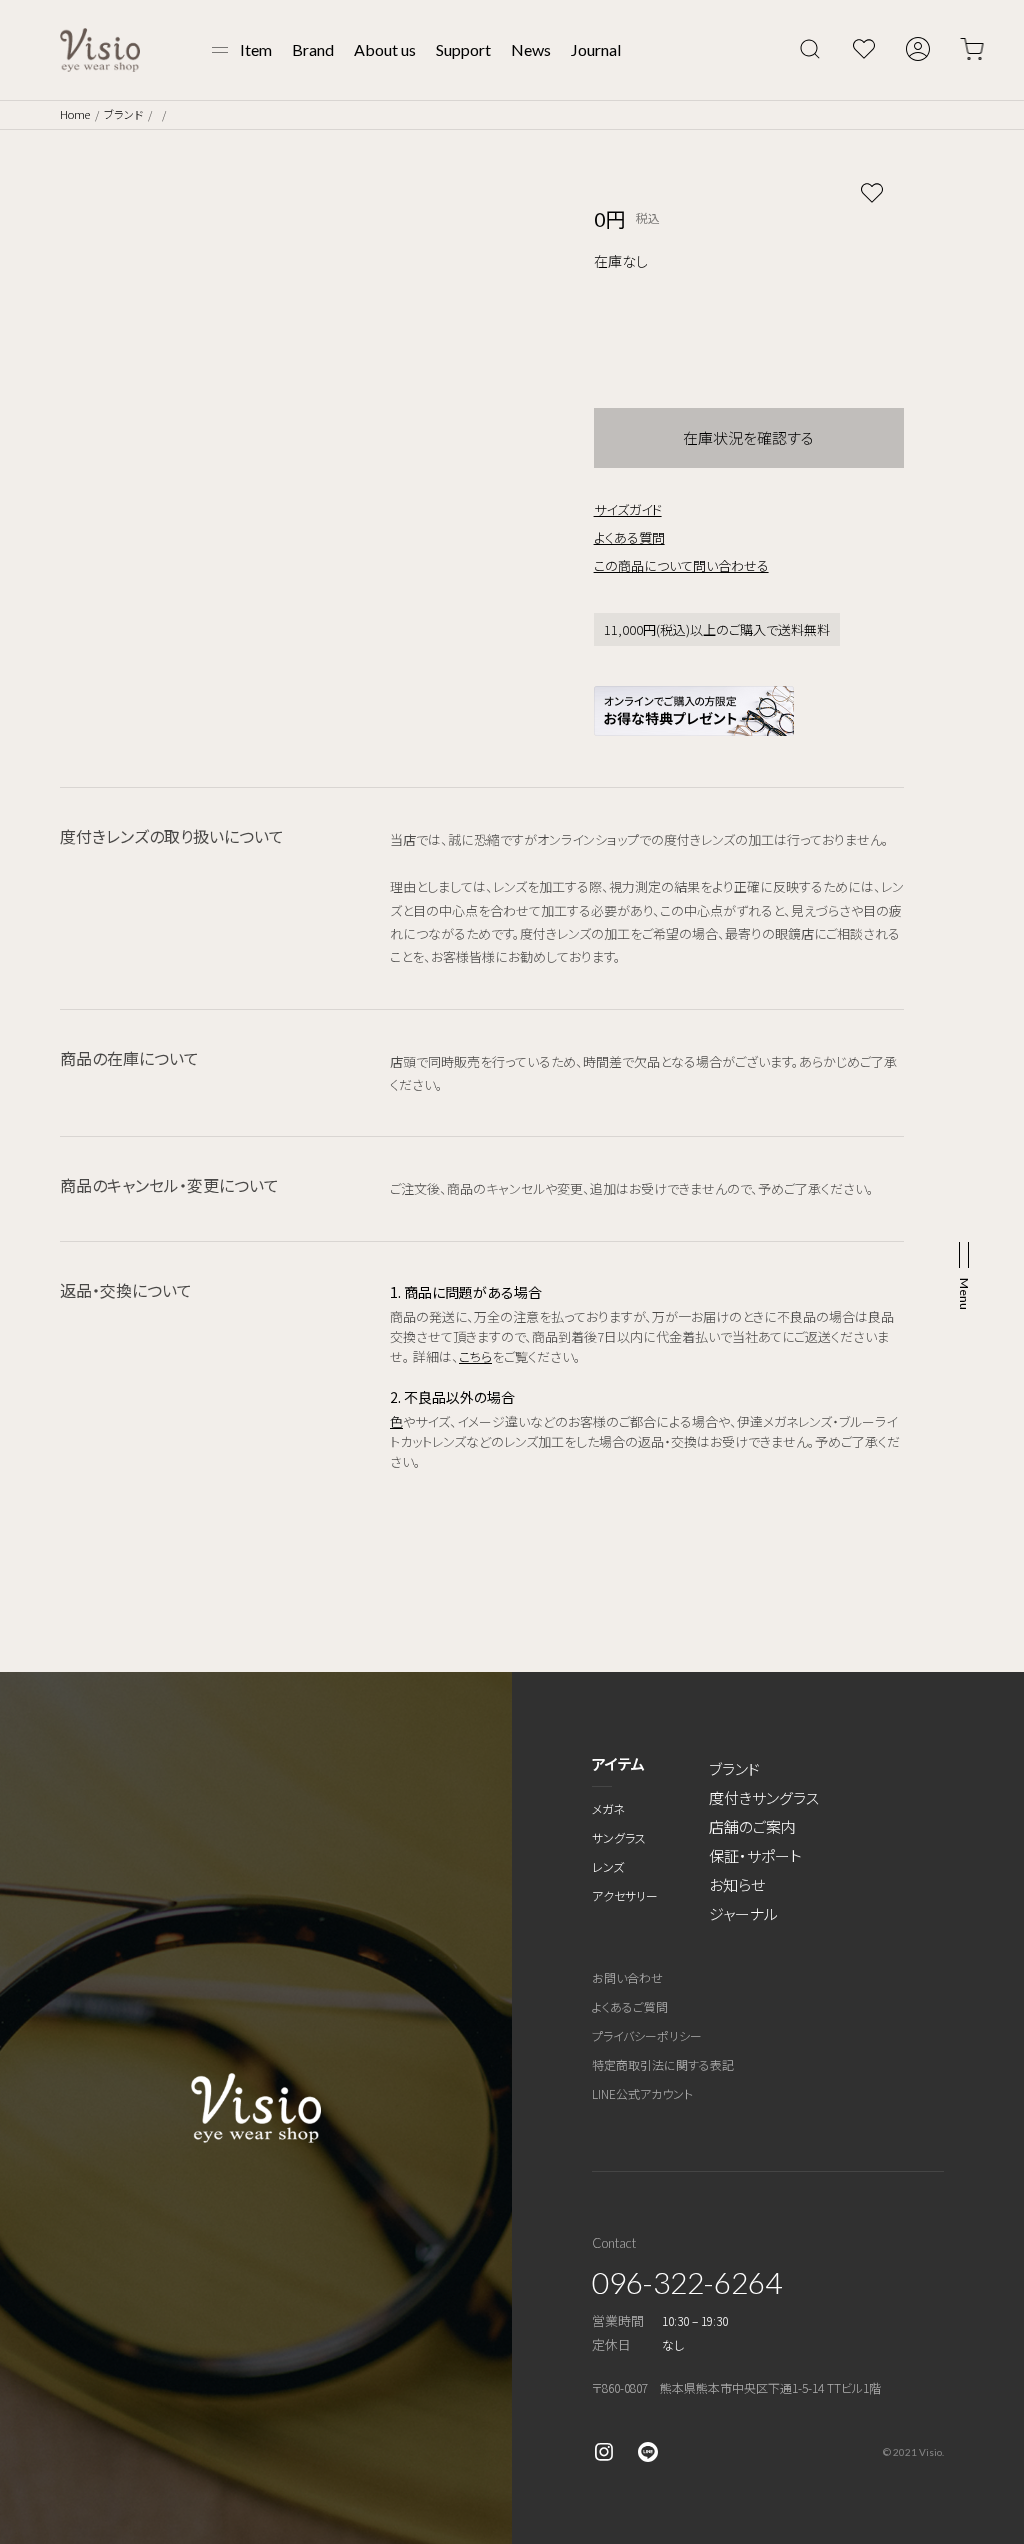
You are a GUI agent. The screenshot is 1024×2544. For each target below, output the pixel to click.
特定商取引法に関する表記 (663, 2064)
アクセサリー (625, 1895)
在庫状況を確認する (748, 437)
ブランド (123, 114)
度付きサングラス (764, 1797)
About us (385, 49)
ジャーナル (743, 1913)
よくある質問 (629, 537)
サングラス (619, 1837)
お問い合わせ (627, 1977)
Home (75, 114)
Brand (313, 49)
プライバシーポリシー (647, 2035)
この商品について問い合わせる (681, 565)
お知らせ (737, 1884)
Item (256, 49)
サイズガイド (628, 509)
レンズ (608, 1866)
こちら (475, 1356)
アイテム (618, 1763)
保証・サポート (755, 1855)
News (531, 49)
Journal (596, 49)
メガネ (608, 1808)
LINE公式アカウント (642, 2093)
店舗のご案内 (752, 1826)
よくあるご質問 (630, 2006)
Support (463, 49)
